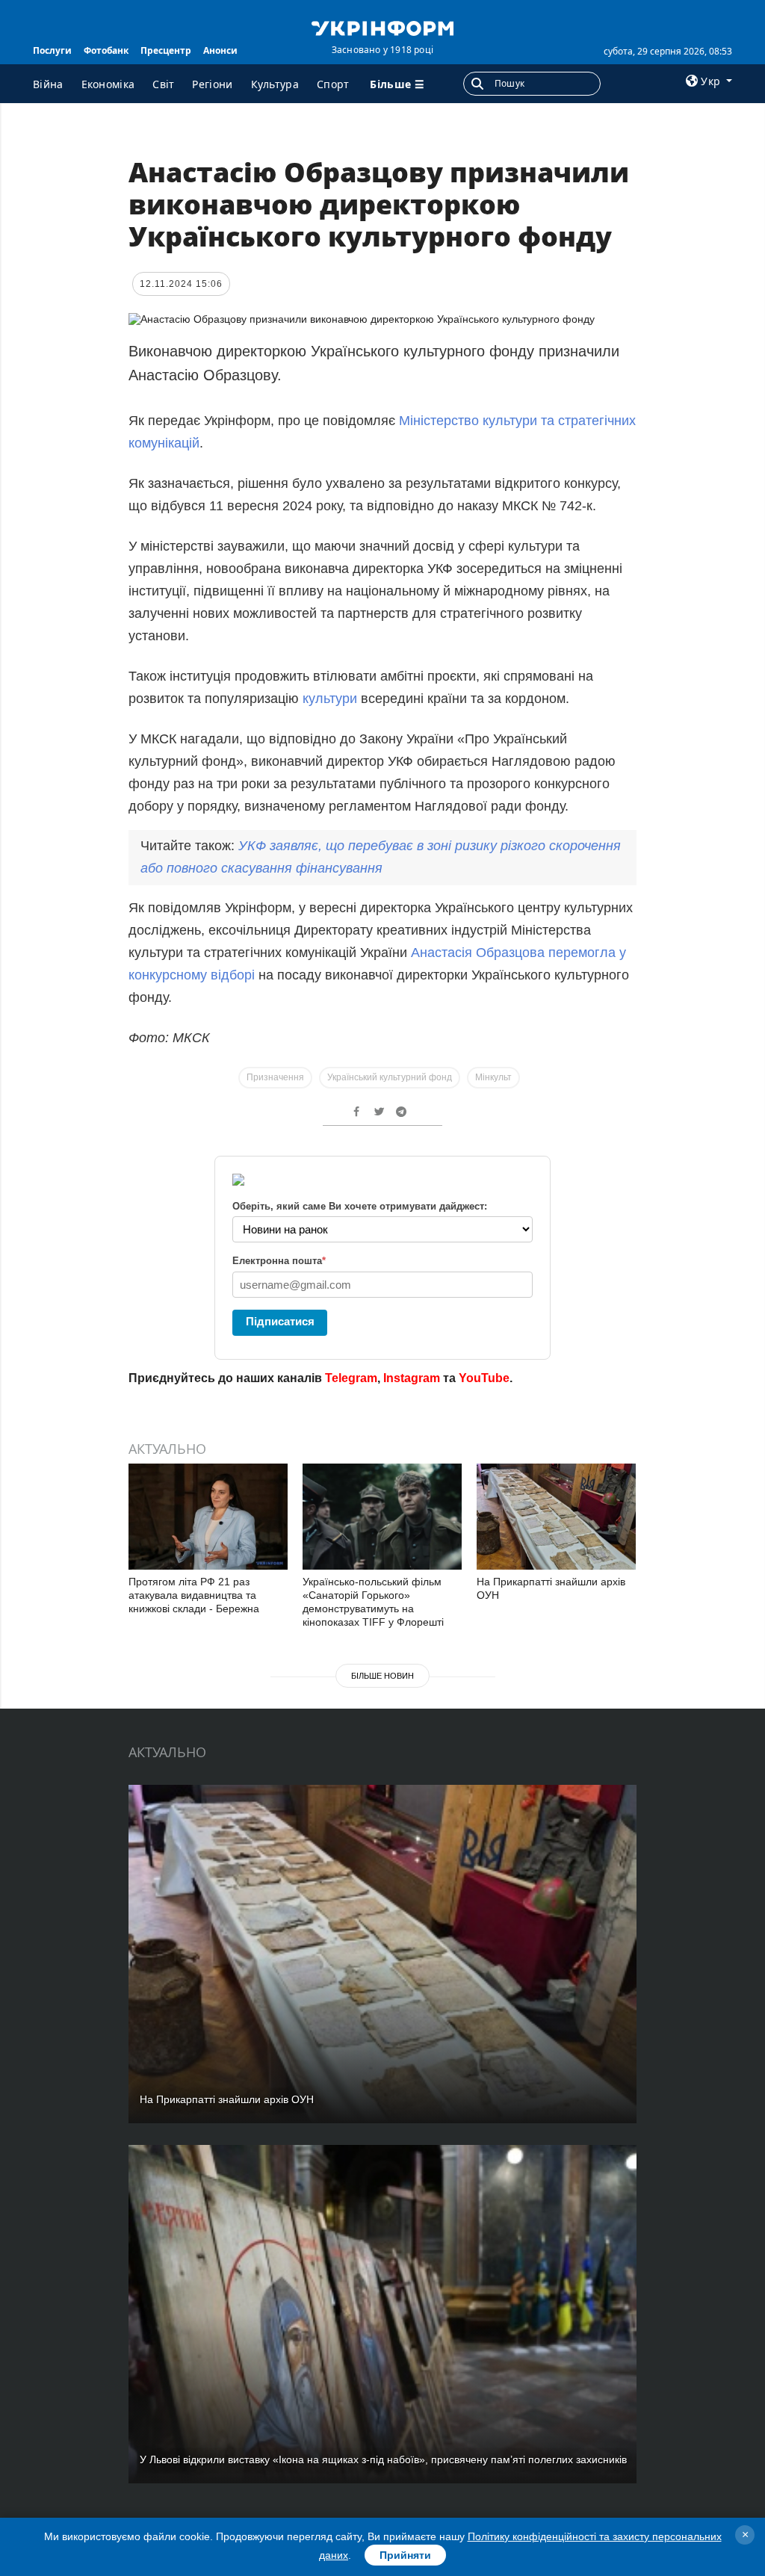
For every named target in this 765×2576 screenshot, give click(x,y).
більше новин (382, 1676)
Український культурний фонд (390, 1077)
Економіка (108, 84)
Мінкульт (493, 1077)
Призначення (275, 1077)
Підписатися (280, 1321)
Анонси (220, 50)
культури (332, 699)
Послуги (52, 50)
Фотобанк (106, 50)
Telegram (351, 1378)
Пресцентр (166, 50)
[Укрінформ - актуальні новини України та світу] (382, 27)
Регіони (212, 84)
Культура (275, 84)
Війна (48, 84)
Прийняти (405, 2555)
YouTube (484, 1378)
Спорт (333, 84)
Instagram (412, 1378)
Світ (163, 84)
